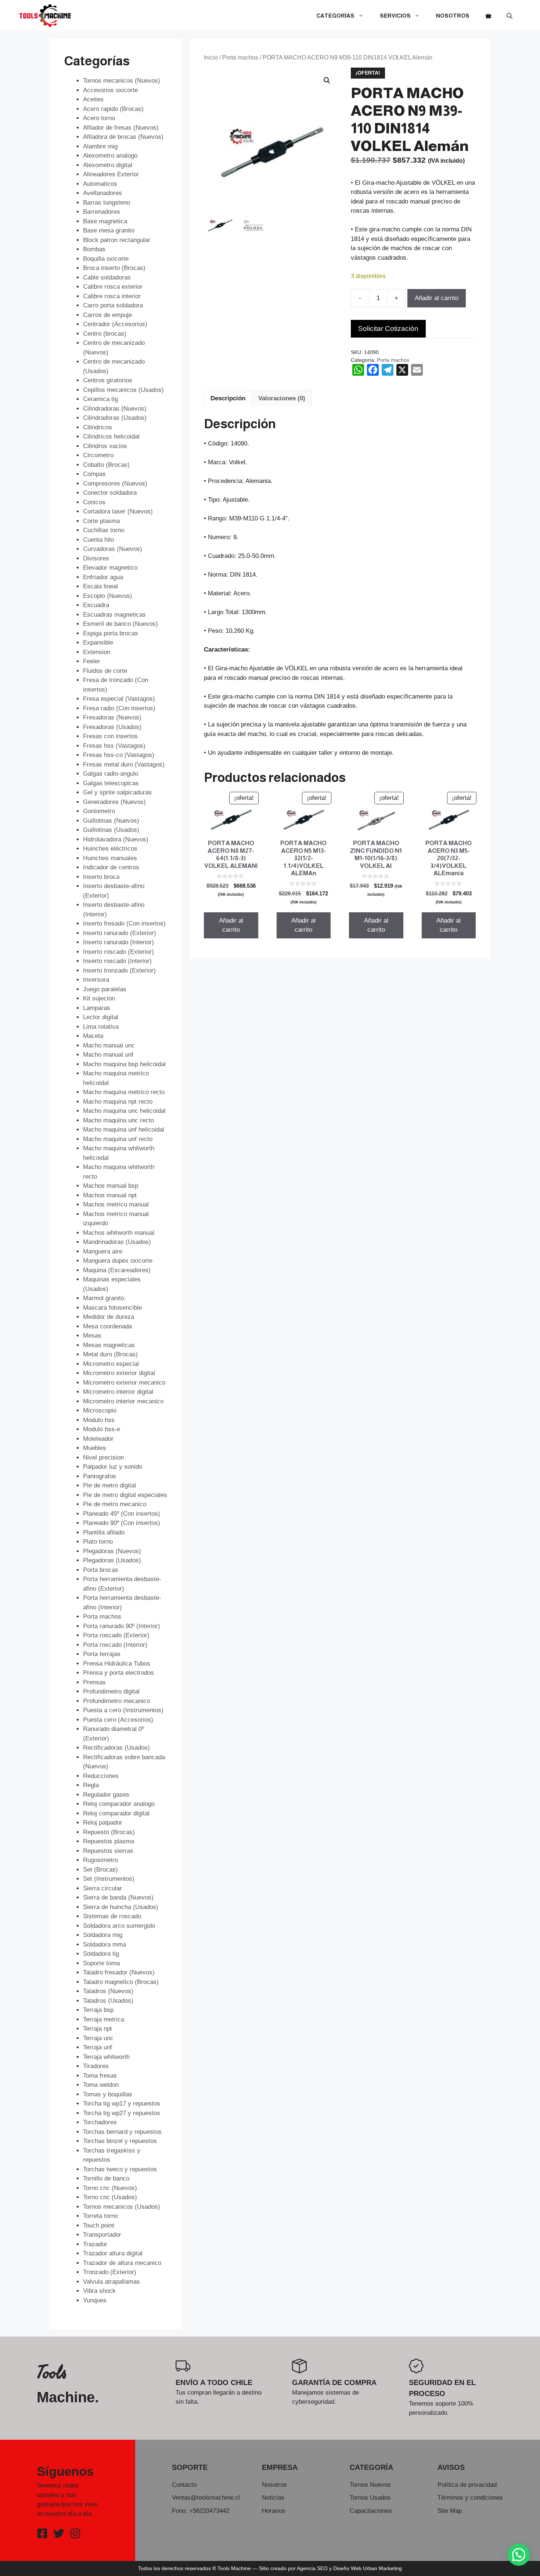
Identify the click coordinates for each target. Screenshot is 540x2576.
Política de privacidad (467, 2485)
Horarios (274, 2511)
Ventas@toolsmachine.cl (206, 2498)
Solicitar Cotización (388, 329)
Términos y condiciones (470, 2498)
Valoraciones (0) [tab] (282, 398)
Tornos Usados (370, 2498)
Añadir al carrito (437, 298)
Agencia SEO (312, 2568)
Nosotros (453, 16)
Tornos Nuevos (370, 2485)
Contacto (184, 2485)
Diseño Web (347, 2568)
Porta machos (240, 57)
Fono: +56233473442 (201, 2511)
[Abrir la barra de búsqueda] (510, 16)
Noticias (273, 2498)
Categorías (335, 16)
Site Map (450, 2511)
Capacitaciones (371, 2511)
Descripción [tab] (228, 398)
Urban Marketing (382, 2568)
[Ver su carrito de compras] (488, 16)
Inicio (211, 57)
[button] (327, 80)
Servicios (395, 16)
